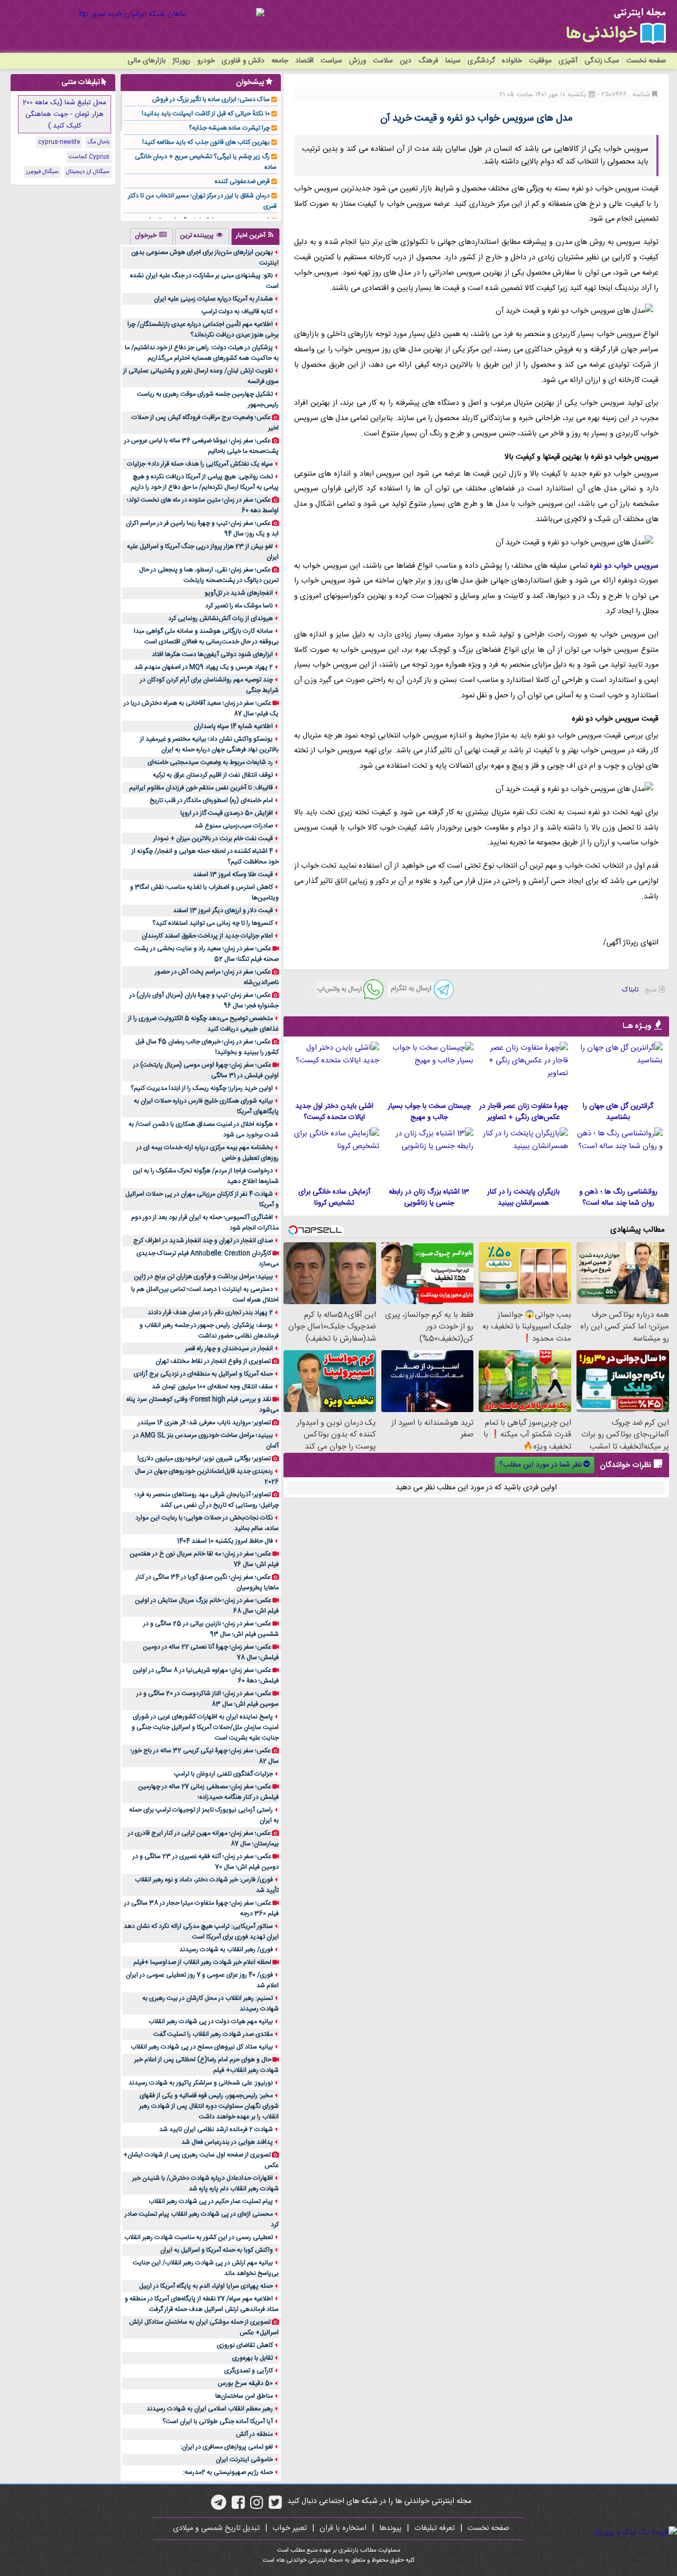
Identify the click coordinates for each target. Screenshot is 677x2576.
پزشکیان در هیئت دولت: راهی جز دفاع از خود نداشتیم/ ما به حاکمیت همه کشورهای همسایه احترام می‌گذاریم (202, 353)
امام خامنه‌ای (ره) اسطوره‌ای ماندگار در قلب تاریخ (211, 800)
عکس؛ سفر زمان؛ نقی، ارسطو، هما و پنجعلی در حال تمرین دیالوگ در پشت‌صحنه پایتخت (209, 575)
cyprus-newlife (59, 142)
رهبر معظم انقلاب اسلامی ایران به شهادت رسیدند (210, 2409)
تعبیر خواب (290, 2528)
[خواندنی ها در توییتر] (275, 2506)
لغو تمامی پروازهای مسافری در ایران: (227, 2447)
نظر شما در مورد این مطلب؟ (541, 1465)
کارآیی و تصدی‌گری (249, 2371)
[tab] (255, 236)
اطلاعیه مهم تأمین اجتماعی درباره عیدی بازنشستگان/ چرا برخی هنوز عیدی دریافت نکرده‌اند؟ (203, 330)
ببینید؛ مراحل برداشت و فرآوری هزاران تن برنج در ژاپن (203, 1277)
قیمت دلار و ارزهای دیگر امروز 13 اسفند (223, 911)
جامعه (280, 61)
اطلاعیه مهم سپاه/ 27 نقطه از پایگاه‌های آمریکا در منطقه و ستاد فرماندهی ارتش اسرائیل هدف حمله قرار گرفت (202, 2304)
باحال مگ (98, 142)
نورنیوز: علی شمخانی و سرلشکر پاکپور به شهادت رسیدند (201, 2083)
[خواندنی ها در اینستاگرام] (257, 2506)
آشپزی (568, 61)
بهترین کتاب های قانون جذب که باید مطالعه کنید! (206, 142)
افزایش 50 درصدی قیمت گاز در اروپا (227, 813)
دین (406, 61)
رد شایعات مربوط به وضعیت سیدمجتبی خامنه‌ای (210, 762)
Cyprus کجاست (89, 157)
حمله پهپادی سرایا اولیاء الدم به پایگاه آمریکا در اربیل (206, 2286)
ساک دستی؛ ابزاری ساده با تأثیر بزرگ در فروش (211, 99)
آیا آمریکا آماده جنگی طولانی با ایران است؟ (218, 2422)
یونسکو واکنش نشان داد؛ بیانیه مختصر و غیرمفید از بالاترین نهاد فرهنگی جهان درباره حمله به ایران (209, 744)
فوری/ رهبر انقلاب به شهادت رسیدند (226, 1950)
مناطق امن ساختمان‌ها (244, 2396)
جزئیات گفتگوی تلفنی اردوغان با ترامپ (223, 1774)
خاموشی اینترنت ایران (244, 2460)
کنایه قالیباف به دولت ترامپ (237, 312)
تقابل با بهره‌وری (253, 2358)
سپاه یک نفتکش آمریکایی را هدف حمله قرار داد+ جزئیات (200, 464)
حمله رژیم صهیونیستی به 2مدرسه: (228, 2472)
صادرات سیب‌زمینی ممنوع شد (234, 826)
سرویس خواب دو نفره (624, 566)
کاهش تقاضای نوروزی (245, 2345)
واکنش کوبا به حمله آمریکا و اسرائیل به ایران (217, 2250)
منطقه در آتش (254, 2434)
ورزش (358, 61)
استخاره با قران (343, 2528)
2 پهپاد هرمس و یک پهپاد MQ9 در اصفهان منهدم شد (204, 667)
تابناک (630, 990)
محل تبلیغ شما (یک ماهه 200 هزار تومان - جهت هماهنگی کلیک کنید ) (65, 114)
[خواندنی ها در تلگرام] (219, 2506)
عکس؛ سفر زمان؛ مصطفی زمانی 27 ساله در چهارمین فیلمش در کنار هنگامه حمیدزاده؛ (208, 1792)
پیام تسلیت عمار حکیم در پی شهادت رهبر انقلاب (211, 2201)
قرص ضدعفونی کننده (242, 181)
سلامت (383, 61)
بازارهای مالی (147, 61)
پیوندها (390, 2528)
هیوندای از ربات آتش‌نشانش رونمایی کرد (221, 618)
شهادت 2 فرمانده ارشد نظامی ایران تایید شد (216, 2129)
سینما (453, 61)
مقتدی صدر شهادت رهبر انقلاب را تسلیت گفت (213, 2034)
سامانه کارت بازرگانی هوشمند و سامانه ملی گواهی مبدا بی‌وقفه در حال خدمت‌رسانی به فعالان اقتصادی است (206, 636)
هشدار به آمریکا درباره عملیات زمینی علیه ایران (213, 299)
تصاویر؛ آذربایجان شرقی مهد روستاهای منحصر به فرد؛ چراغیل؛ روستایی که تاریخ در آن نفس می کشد (207, 1500)
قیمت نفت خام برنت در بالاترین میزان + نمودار (213, 839)
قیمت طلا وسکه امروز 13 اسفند (233, 875)
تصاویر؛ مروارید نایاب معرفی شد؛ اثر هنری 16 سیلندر (204, 1423)
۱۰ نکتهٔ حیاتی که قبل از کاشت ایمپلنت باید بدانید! (206, 114)
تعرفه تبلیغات (434, 2528)
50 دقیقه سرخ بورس (245, 2383)
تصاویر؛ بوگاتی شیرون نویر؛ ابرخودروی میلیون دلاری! (204, 1459)
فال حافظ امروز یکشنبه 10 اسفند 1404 (225, 1541)
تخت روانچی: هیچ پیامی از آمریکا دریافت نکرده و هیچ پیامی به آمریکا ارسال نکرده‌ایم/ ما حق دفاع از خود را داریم (205, 482)
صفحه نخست (646, 61)
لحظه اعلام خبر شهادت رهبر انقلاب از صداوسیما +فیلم (202, 1962)
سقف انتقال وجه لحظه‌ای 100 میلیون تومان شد (212, 1387)
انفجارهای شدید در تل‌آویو (239, 593)
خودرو (206, 61)
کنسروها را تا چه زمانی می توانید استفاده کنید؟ (213, 923)
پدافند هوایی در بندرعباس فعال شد (227, 2142)
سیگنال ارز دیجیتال (88, 172)
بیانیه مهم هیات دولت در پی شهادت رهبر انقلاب (211, 2022)
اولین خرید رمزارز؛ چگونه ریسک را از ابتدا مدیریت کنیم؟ (202, 1088)
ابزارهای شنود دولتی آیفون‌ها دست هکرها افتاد (212, 654)
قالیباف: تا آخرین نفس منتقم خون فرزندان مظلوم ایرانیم (201, 788)
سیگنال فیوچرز (42, 172)
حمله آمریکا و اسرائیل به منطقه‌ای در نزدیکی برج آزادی (203, 1374)
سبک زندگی (602, 61)
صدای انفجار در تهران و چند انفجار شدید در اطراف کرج (203, 1241)
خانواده (512, 61)
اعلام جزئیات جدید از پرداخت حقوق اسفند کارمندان (207, 936)
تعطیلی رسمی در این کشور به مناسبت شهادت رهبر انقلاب (199, 2237)
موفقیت (540, 61)
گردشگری (481, 61)
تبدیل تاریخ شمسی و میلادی (216, 2528)
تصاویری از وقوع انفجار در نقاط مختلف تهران (213, 1361)
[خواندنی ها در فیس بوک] (238, 2506)
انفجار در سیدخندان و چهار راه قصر (229, 1349)
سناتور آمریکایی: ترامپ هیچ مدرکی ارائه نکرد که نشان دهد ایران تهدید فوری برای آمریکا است (201, 1932)
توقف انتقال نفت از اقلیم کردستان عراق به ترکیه (213, 775)
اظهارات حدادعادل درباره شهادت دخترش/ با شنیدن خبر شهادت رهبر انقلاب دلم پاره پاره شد (205, 2183)
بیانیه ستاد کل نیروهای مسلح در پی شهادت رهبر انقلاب (202, 2047)
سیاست (331, 61)
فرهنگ (428, 61)
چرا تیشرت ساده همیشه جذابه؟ (229, 128)
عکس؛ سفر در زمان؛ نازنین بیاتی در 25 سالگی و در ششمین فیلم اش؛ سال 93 (211, 1629)
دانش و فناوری (243, 61)
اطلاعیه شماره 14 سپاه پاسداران (233, 726)
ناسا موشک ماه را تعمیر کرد (239, 606)
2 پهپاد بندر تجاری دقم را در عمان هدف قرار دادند (210, 1313)
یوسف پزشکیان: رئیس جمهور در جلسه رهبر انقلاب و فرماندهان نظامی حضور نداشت (209, 1331)
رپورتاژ (181, 61)
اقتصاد (304, 61)
